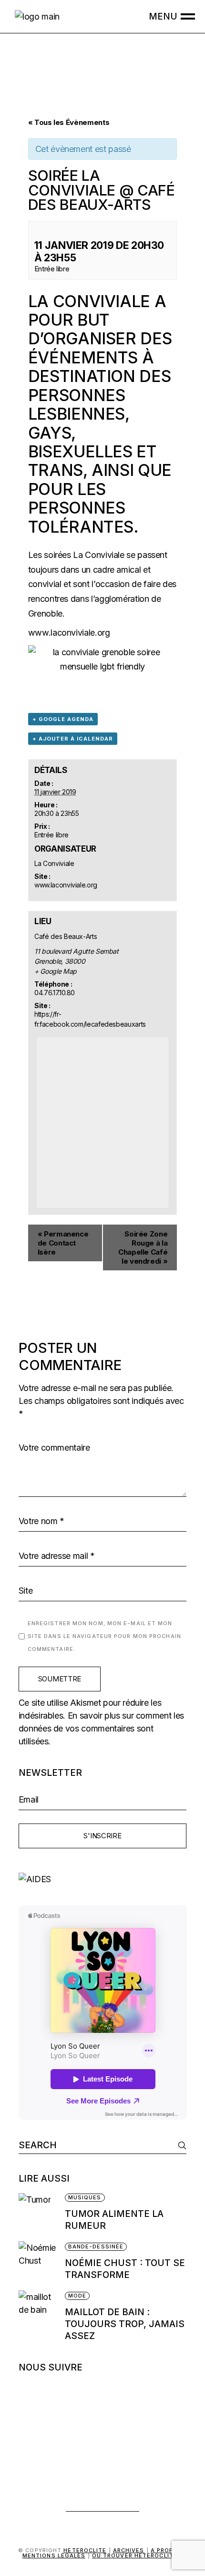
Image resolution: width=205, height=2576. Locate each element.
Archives (129, 2550)
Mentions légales (54, 2555)
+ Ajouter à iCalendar (73, 739)
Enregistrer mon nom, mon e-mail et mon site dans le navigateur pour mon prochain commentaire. (104, 1636)
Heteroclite (85, 2550)
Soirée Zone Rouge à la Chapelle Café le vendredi (143, 1247)
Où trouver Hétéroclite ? (137, 2555)
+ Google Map (56, 971)
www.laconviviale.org (69, 633)
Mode (77, 2296)
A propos (167, 2550)
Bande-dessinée (96, 2246)
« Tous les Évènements (69, 122)
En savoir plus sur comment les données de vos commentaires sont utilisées (101, 1728)
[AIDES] (103, 1879)
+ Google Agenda (63, 719)
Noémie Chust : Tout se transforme (125, 2269)
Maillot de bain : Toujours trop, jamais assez (125, 2324)
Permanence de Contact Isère (63, 1243)
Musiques (85, 2197)
